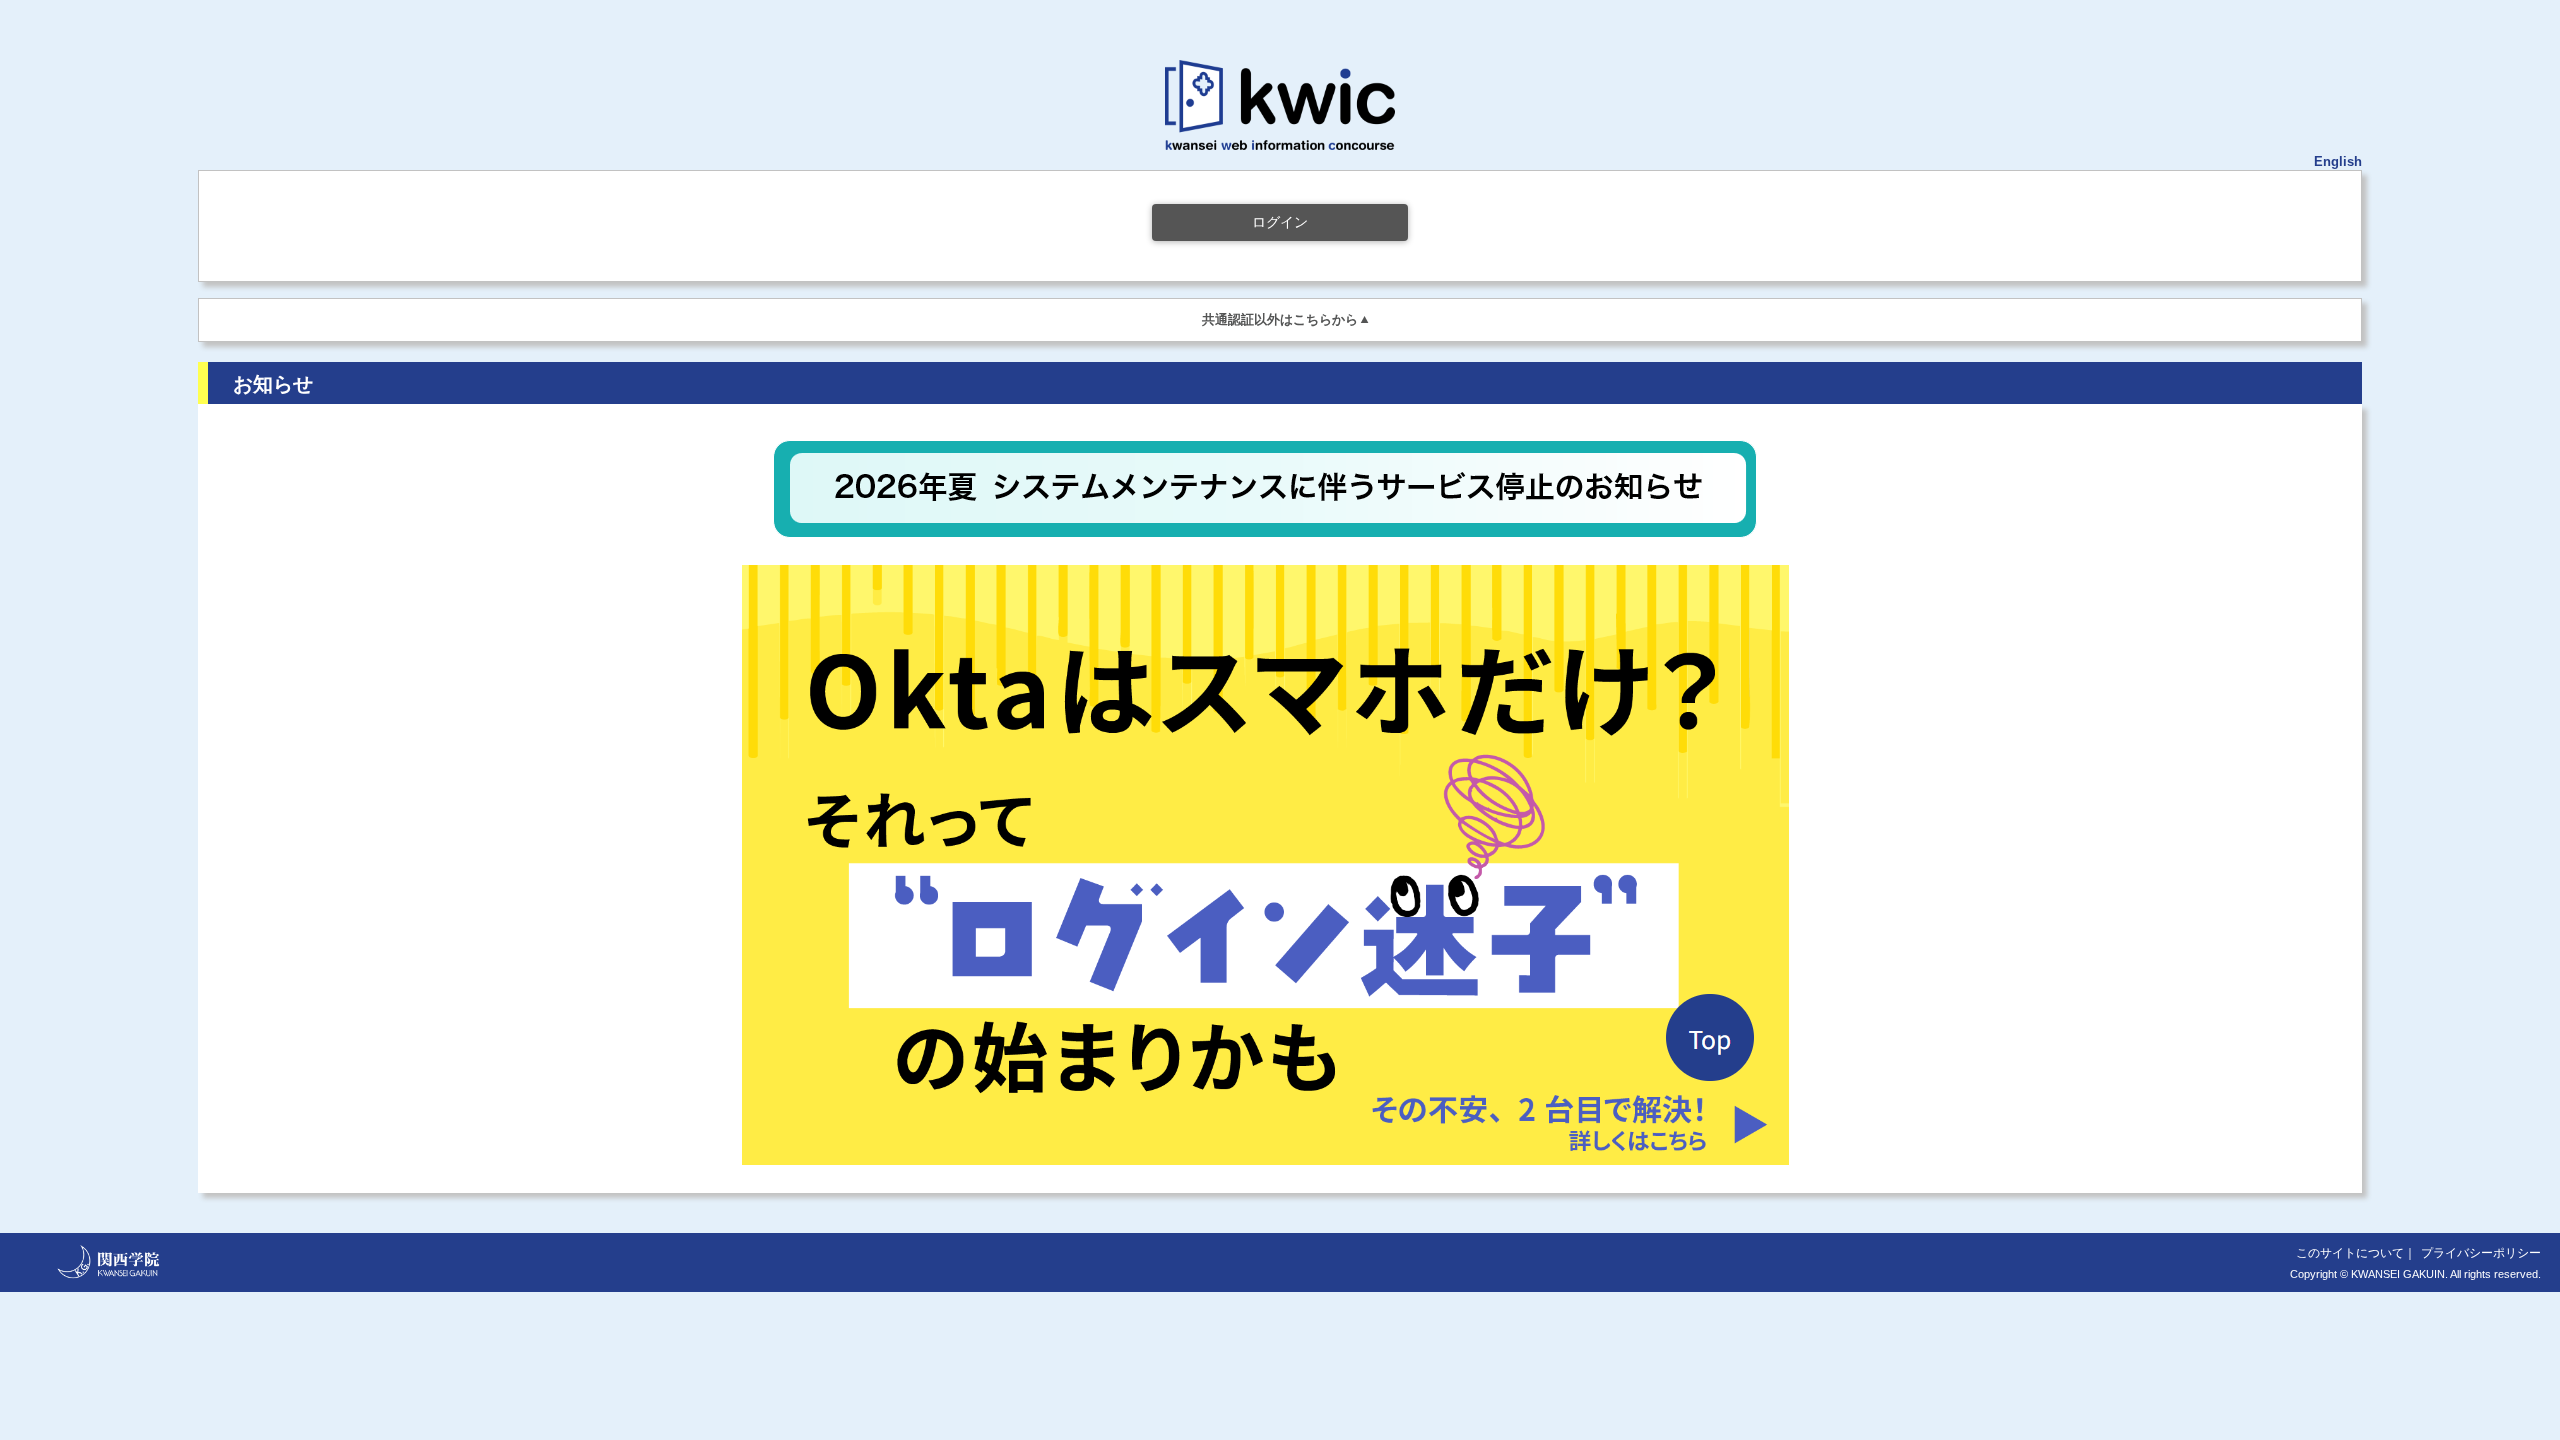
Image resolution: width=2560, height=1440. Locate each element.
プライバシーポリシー (2481, 1253)
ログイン (1280, 222)
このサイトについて (2350, 1253)
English (2338, 161)
